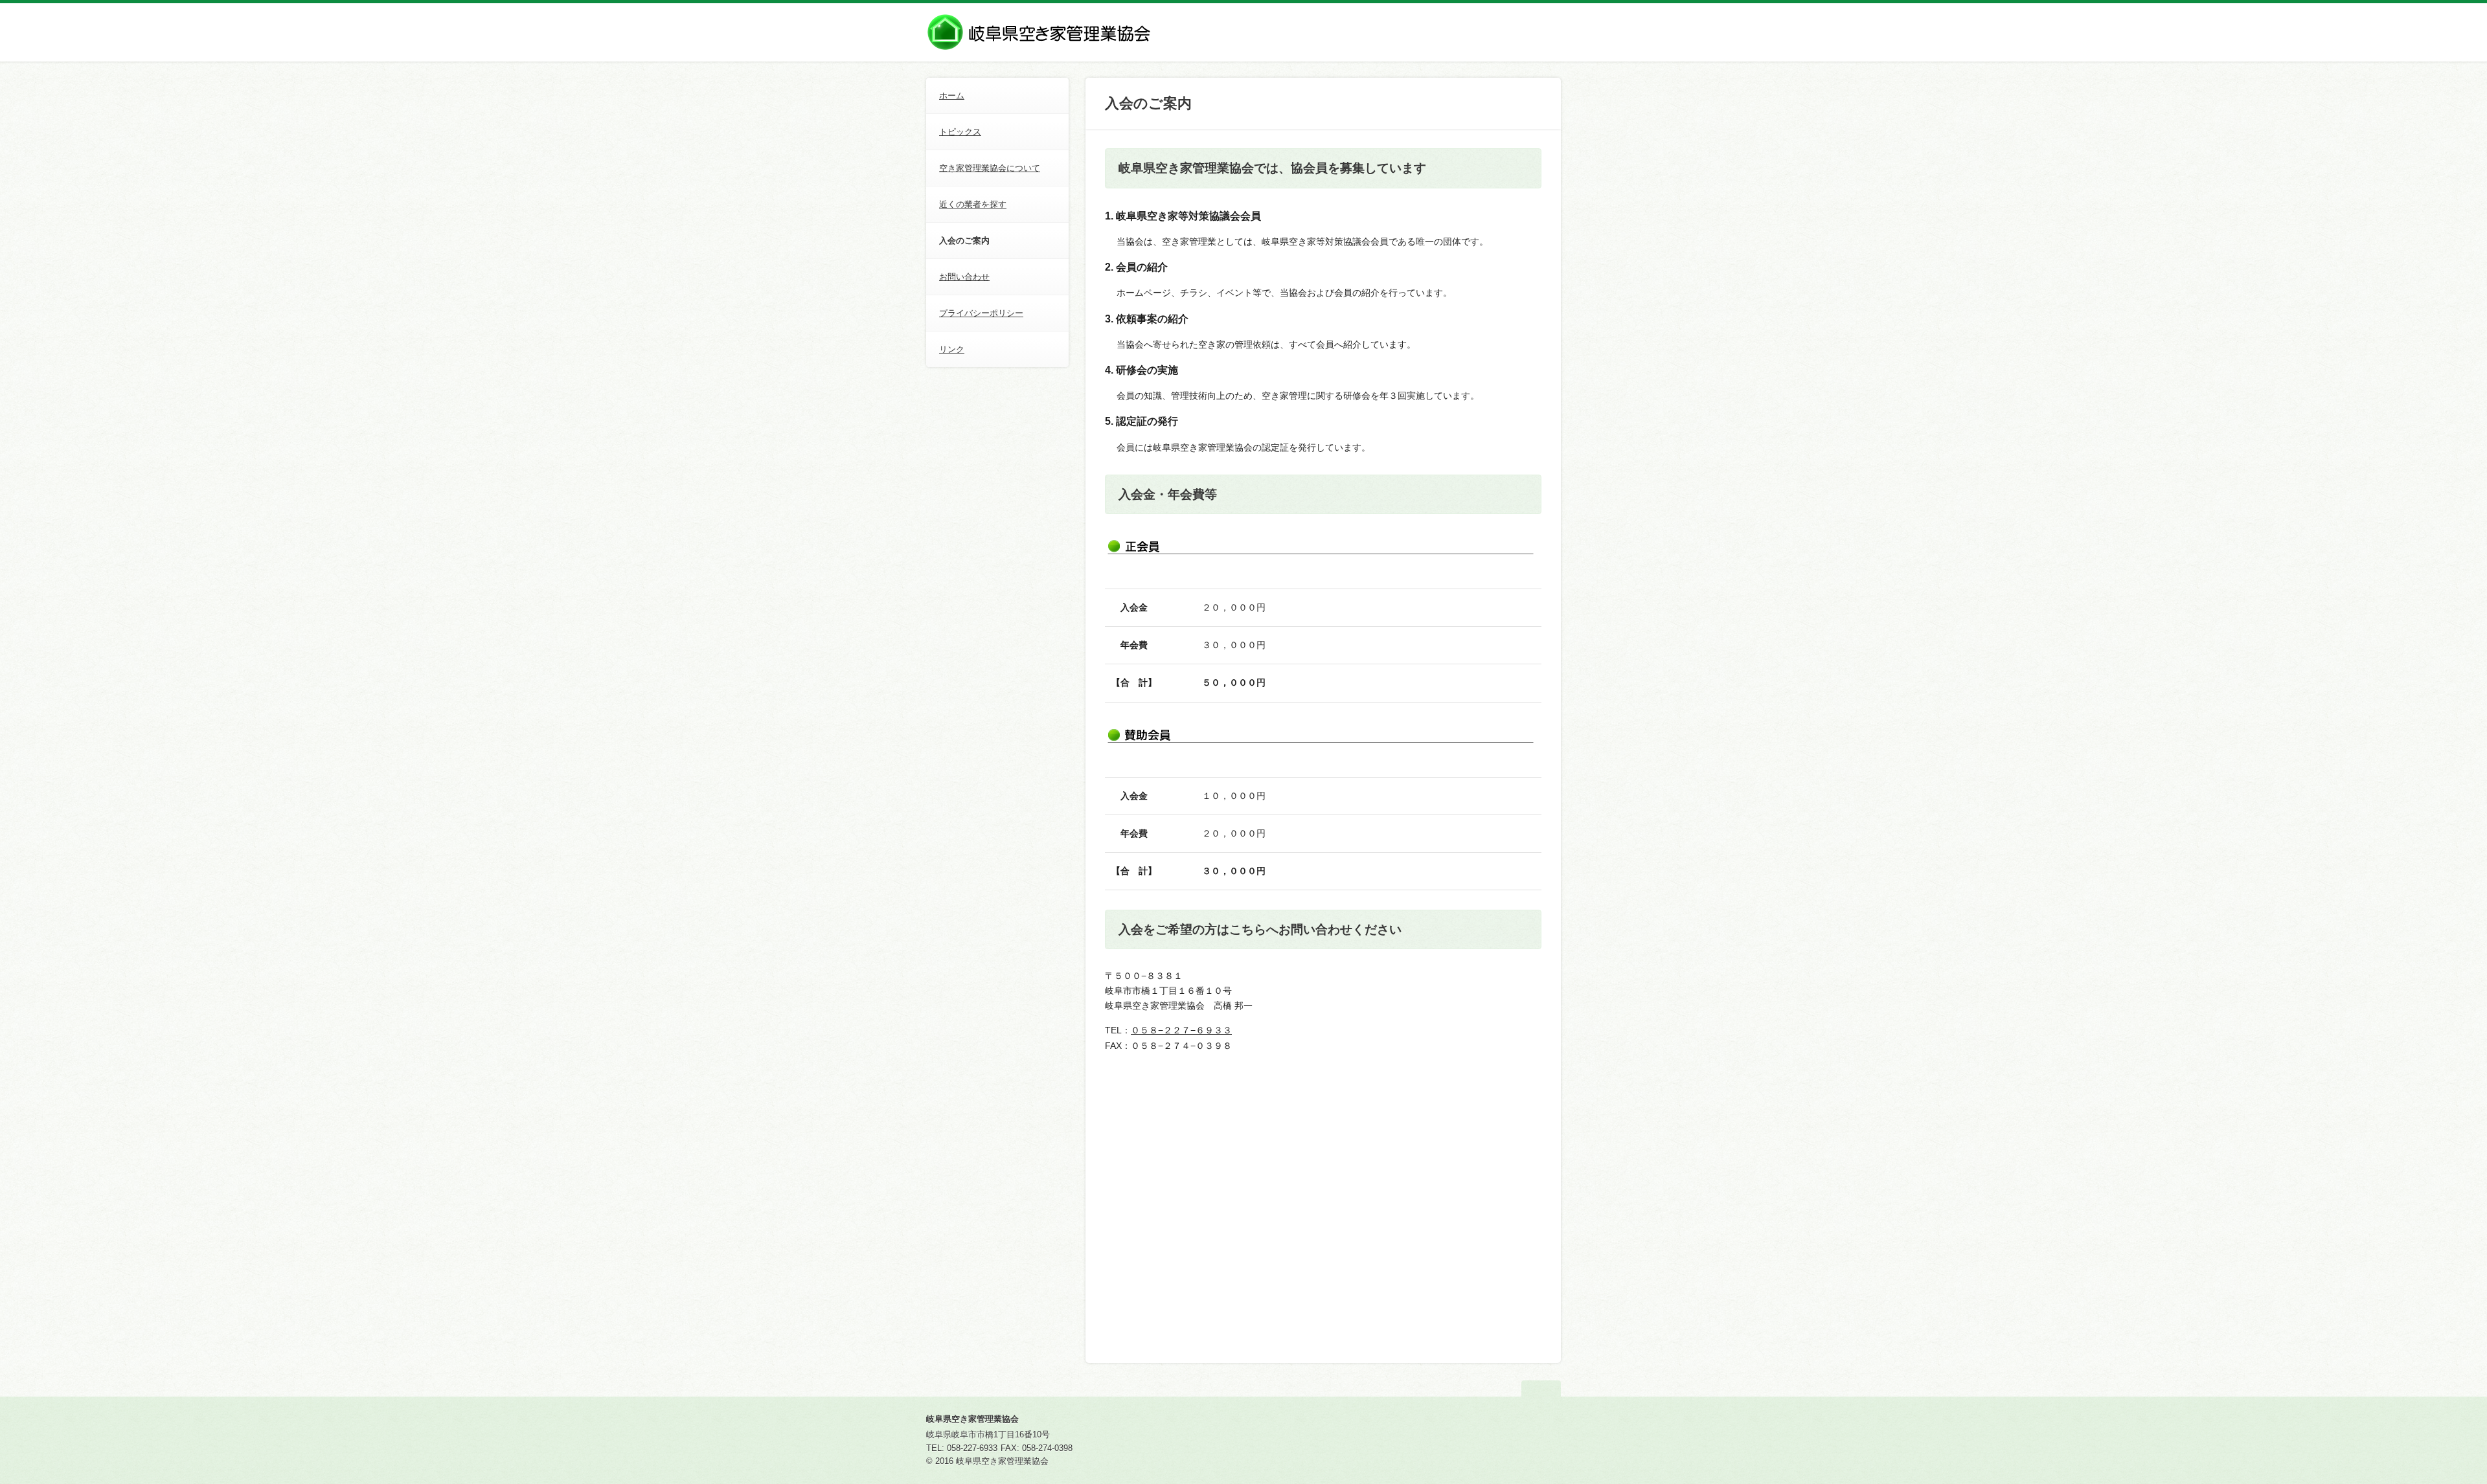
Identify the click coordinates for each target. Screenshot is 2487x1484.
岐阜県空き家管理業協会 (972, 1419)
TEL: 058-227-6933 (962, 1448)
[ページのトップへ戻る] (1541, 1388)
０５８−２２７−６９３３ (1181, 1030)
